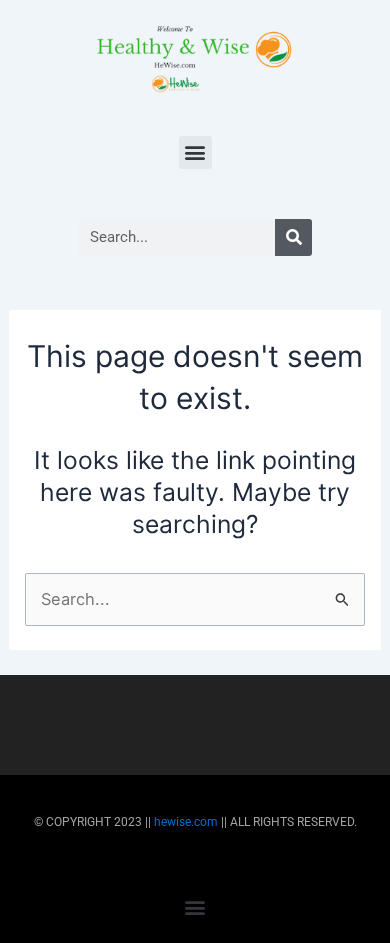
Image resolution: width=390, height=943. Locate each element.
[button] (195, 152)
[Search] (293, 237)
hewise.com (186, 822)
